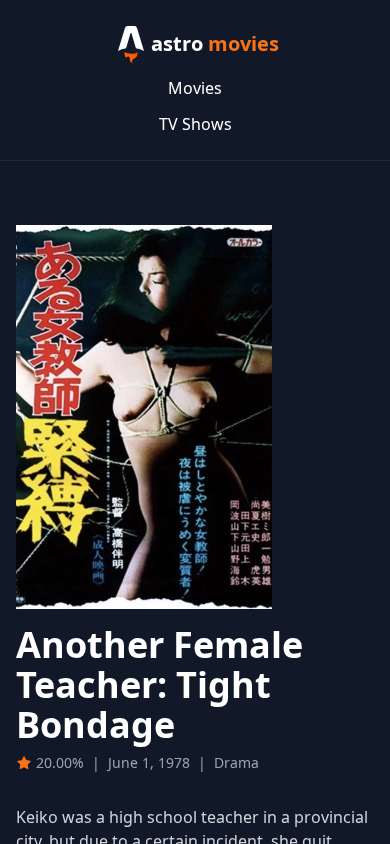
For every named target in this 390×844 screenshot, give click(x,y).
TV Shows (195, 124)
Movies (195, 88)
